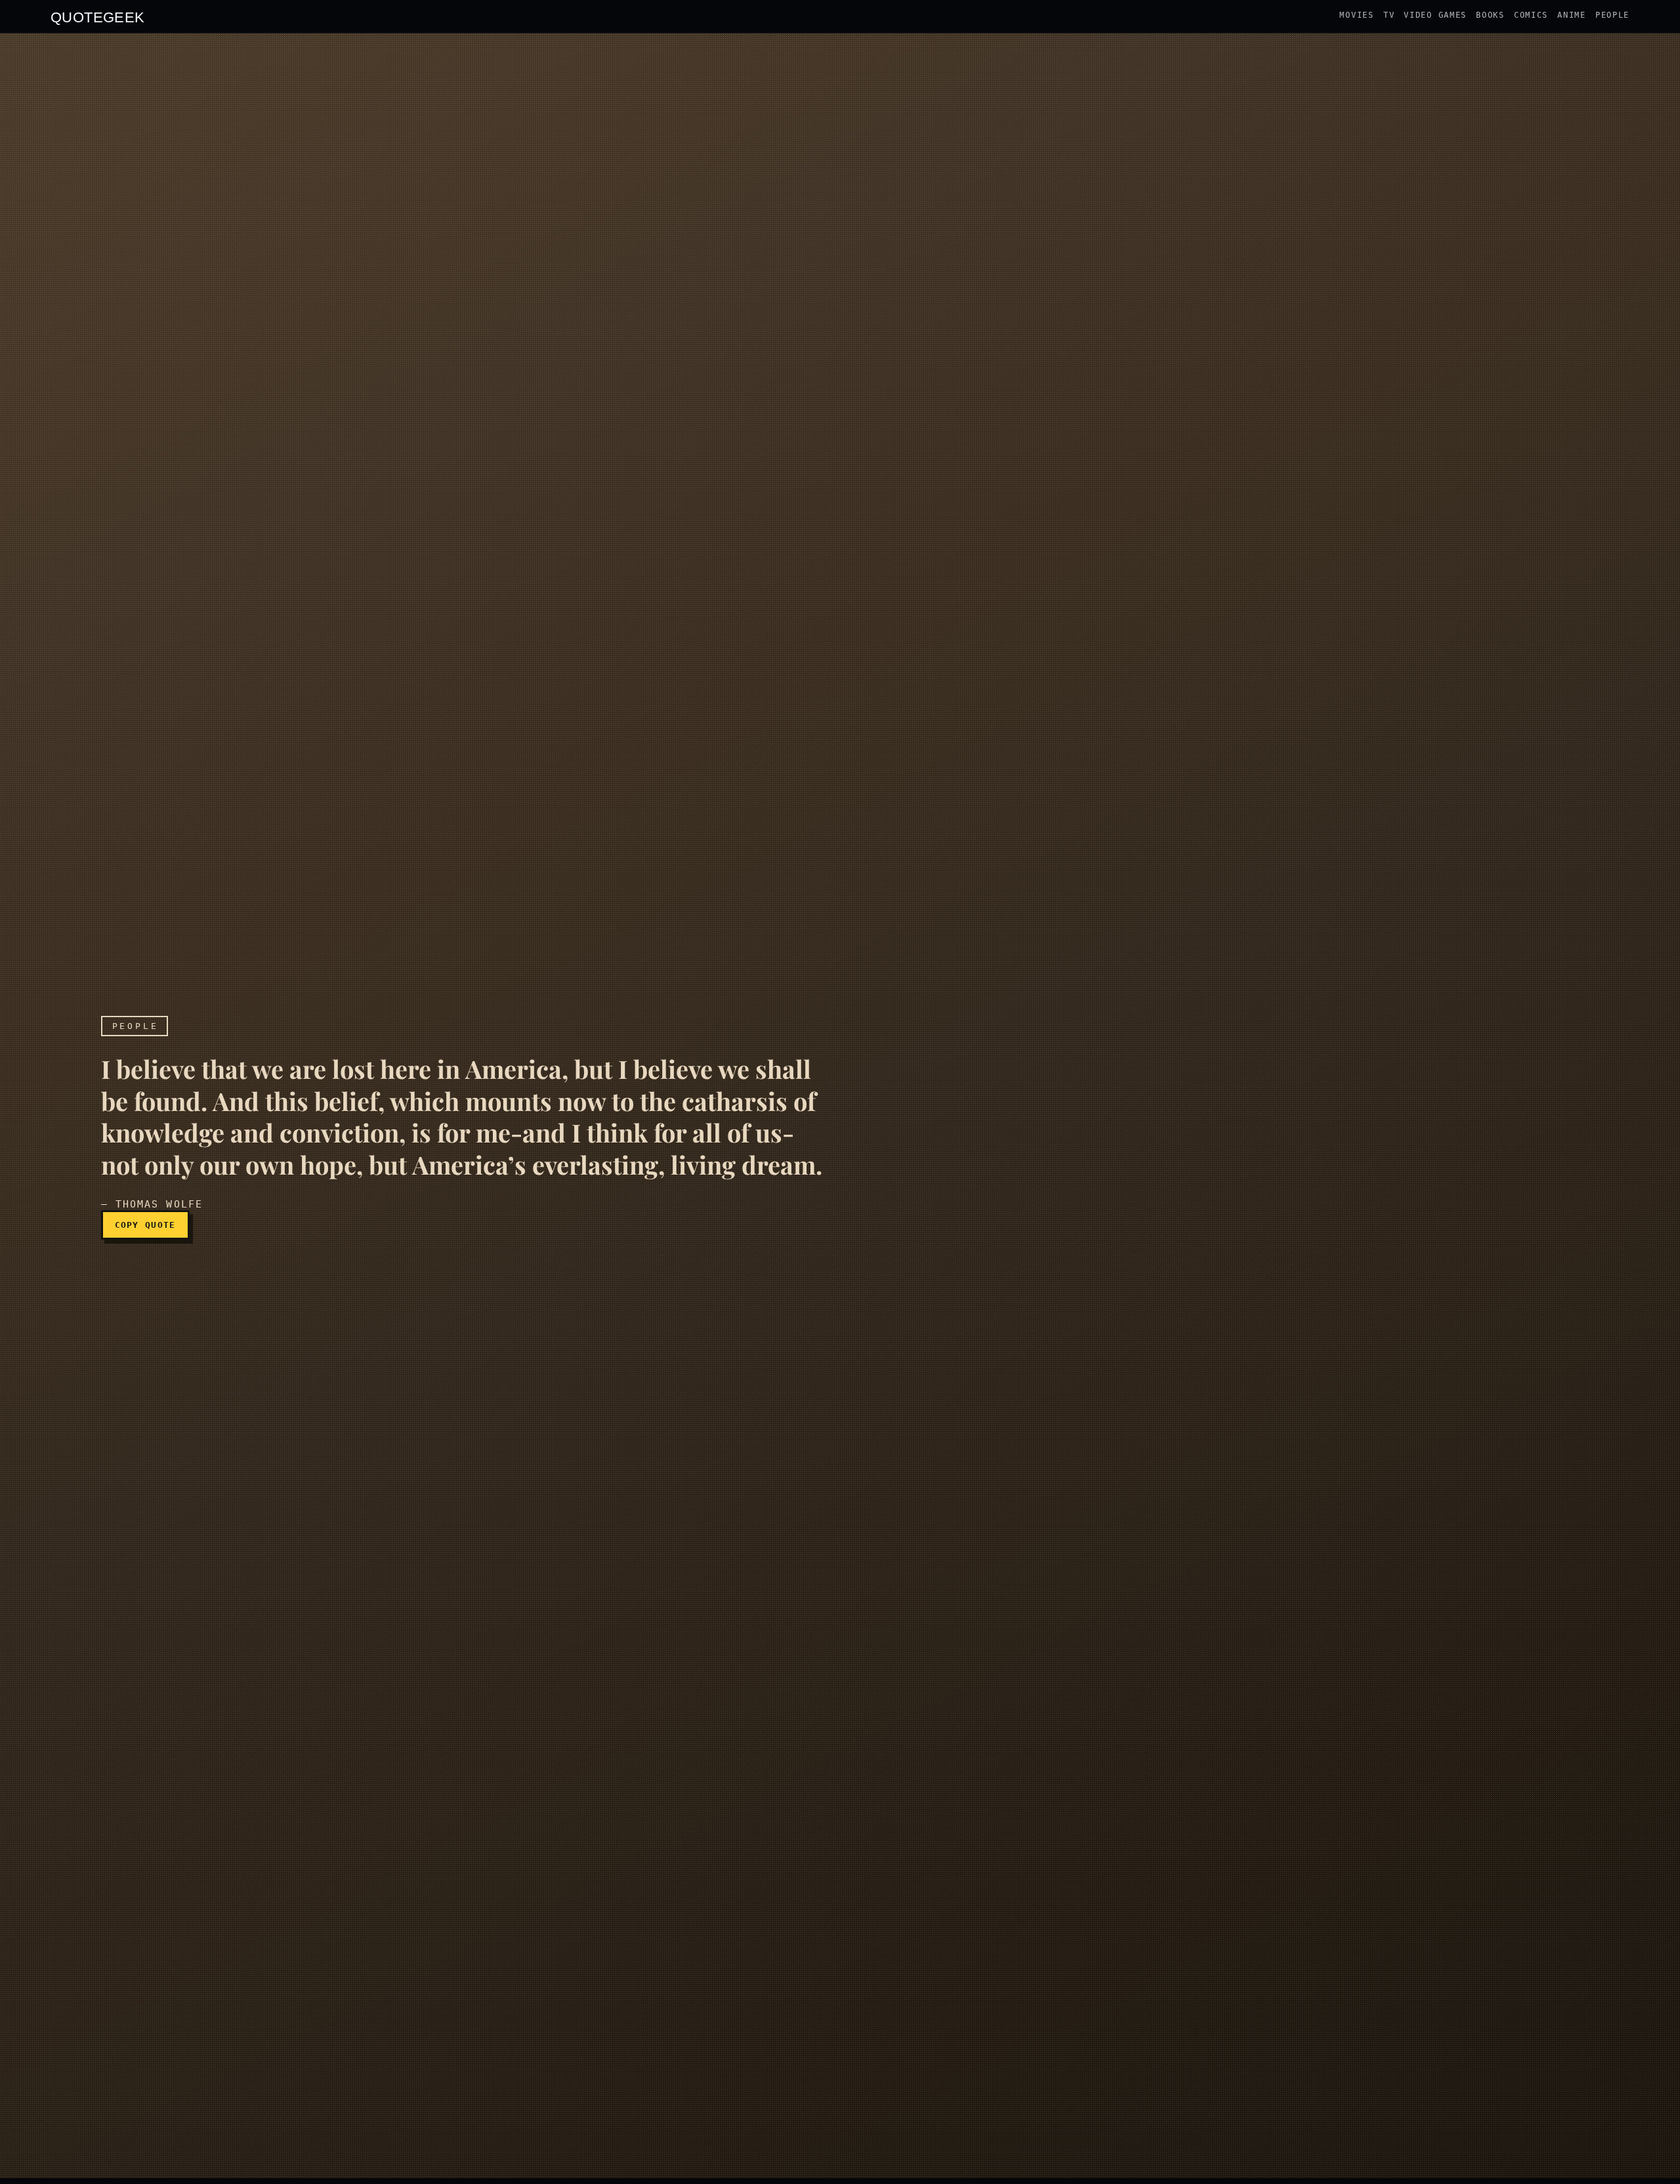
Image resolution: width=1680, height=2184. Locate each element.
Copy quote (145, 1225)
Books (1490, 15)
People (1612, 15)
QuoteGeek (98, 16)
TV (1389, 15)
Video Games (1435, 15)
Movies (1356, 15)
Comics (1531, 15)
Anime (1572, 15)
